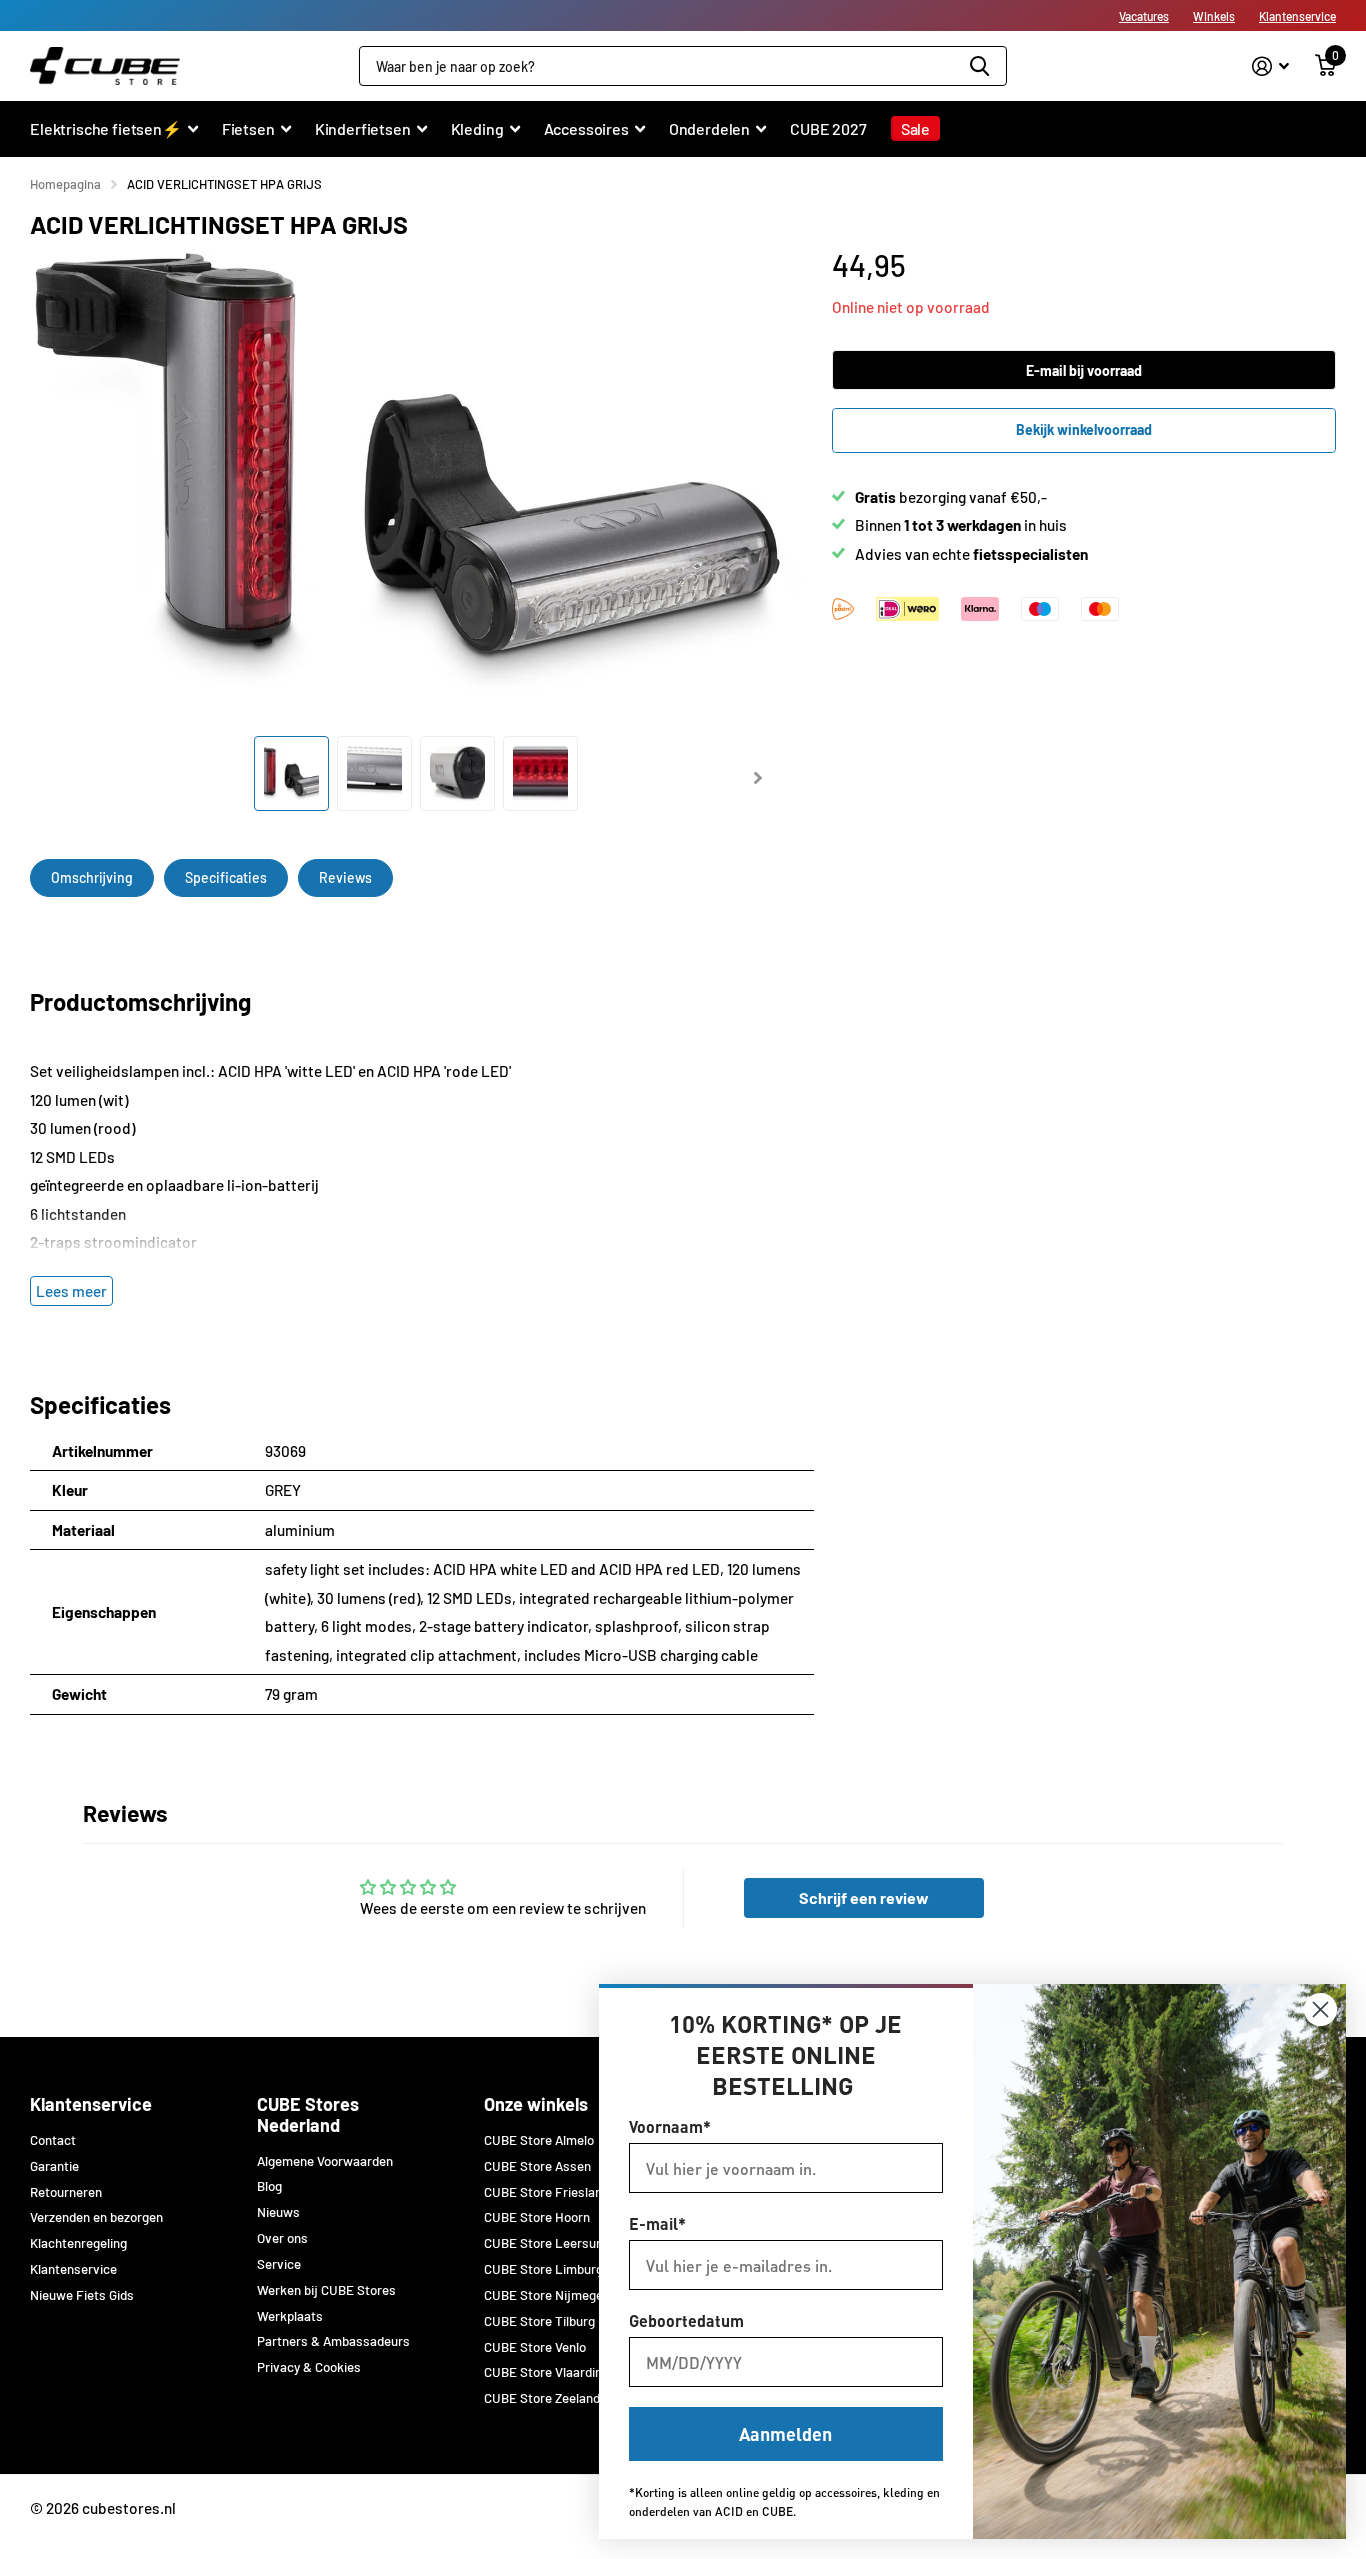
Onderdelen (709, 128)
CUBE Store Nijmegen (547, 2295)
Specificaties (226, 877)
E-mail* (657, 2223)
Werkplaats (290, 2316)
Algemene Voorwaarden (325, 2161)
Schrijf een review (864, 1897)
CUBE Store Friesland (546, 2192)
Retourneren (66, 2192)
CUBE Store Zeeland (542, 2398)
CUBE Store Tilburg (539, 2321)
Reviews (345, 877)
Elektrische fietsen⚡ (106, 128)
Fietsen (248, 128)
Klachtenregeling (78, 2243)
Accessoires (586, 128)
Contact (53, 2140)
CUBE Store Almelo (539, 2140)
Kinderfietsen (363, 128)
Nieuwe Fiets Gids (82, 2295)
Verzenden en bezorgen (96, 2217)
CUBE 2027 (828, 128)
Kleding (477, 128)
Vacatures (1144, 16)
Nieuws (278, 2212)
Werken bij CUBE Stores (326, 2290)
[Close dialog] (1320, 2009)
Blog (269, 2186)
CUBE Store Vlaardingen (553, 2372)
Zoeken (979, 66)
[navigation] (291, 773)
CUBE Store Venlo (535, 2347)
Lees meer (71, 1291)
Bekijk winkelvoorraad (1084, 429)
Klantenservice (1297, 16)
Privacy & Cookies (309, 2367)
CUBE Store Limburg (543, 2269)
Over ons (282, 2238)
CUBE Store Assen (537, 2166)
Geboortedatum (686, 2320)
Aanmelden (785, 2433)
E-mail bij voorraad (1084, 370)
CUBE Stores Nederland (308, 2114)
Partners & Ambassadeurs (333, 2341)
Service (279, 2264)
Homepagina (65, 184)
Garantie (54, 2166)
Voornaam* (670, 2126)
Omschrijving (92, 877)
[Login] (1270, 66)
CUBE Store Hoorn (537, 2217)
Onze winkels (536, 2104)
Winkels (1214, 16)
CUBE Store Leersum (545, 2243)
